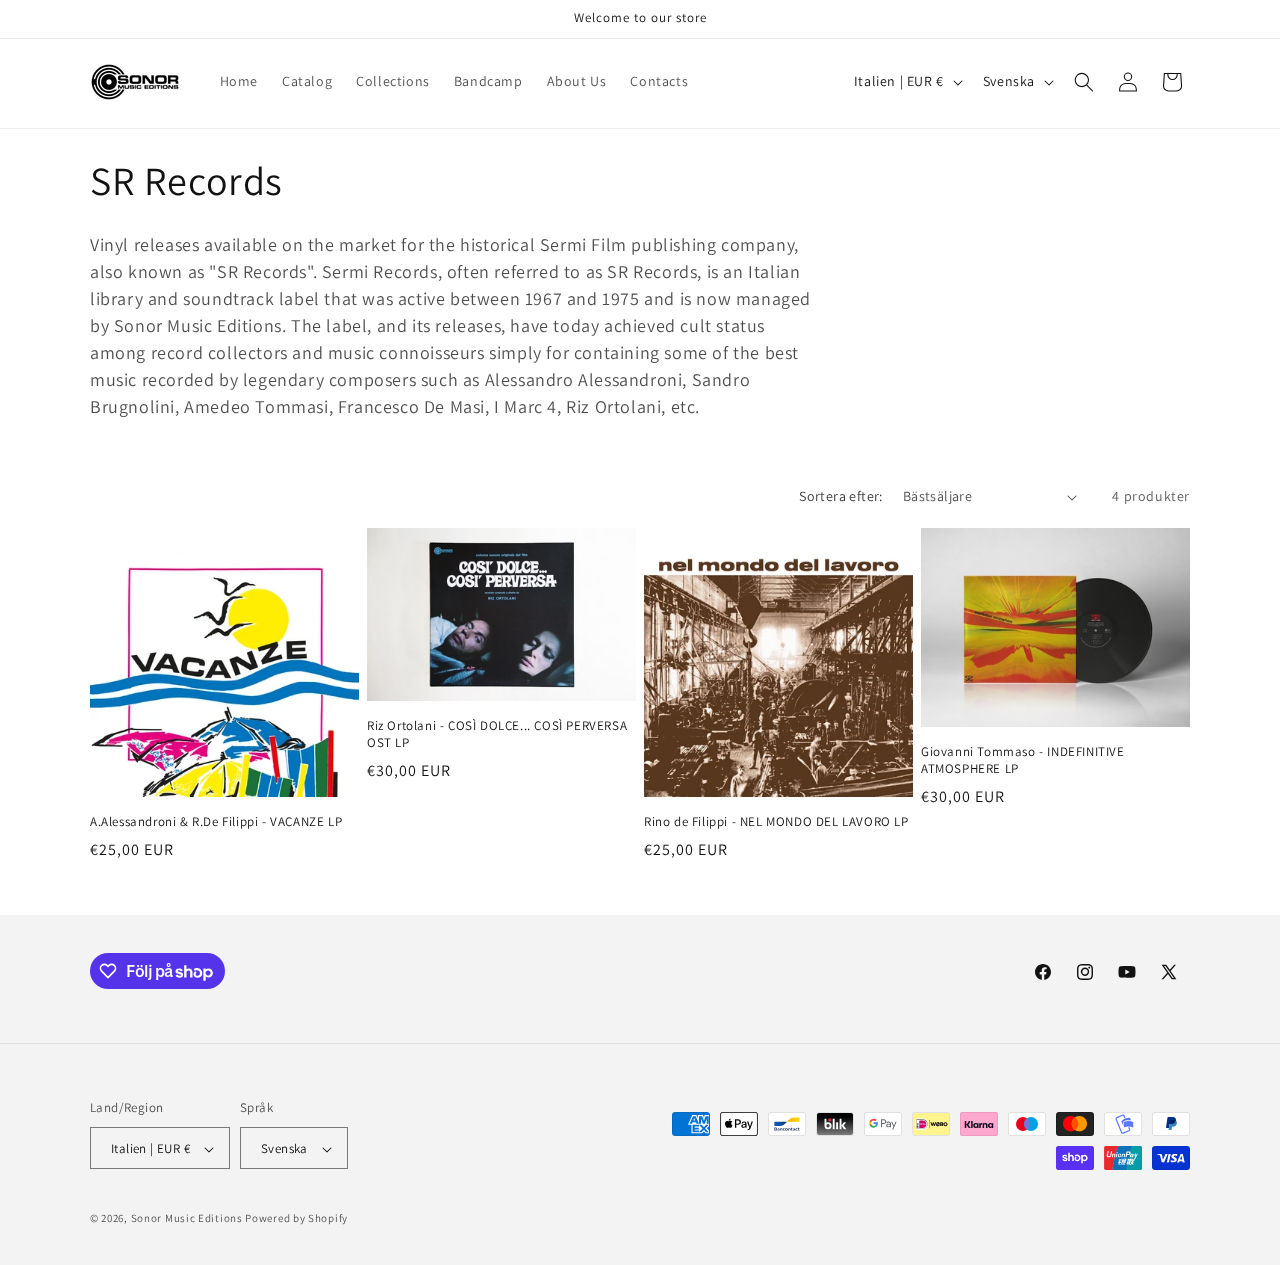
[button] (1084, 82)
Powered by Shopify (296, 1219)
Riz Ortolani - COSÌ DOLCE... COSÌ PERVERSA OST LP (497, 734)
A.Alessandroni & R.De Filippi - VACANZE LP (216, 822)
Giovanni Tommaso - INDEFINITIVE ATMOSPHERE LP (1023, 760)
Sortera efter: (841, 496)
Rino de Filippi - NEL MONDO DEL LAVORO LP (776, 822)
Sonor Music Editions (187, 1219)
